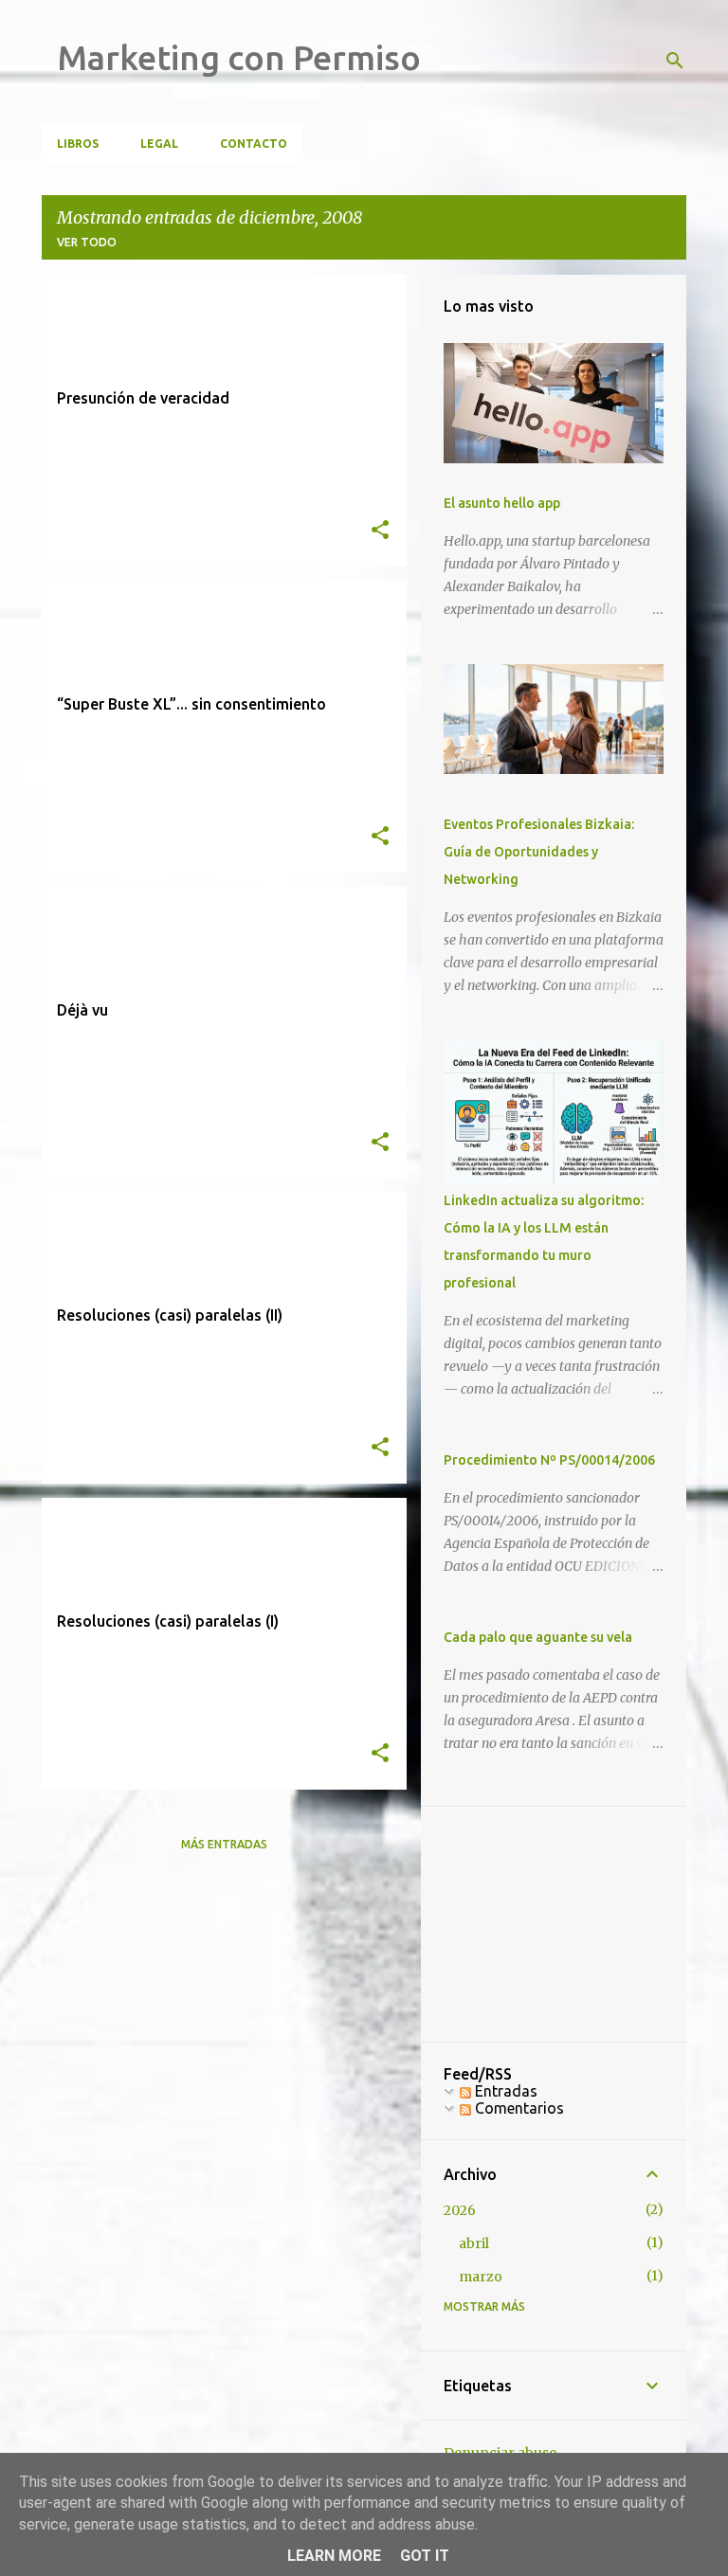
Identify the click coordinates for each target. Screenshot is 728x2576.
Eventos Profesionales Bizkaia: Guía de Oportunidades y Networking (539, 852)
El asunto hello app (502, 503)
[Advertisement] (554, 1924)
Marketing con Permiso (239, 57)
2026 (460, 2210)
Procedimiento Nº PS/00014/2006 (549, 1460)
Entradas (504, 2091)
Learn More (334, 2556)
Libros (78, 144)
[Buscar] (675, 61)
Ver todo (87, 242)
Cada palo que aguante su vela (538, 1637)
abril (474, 2243)
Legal (159, 144)
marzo (481, 2277)
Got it (425, 2556)
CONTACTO (254, 144)
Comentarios (518, 2108)
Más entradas (224, 1844)
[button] (380, 531)
